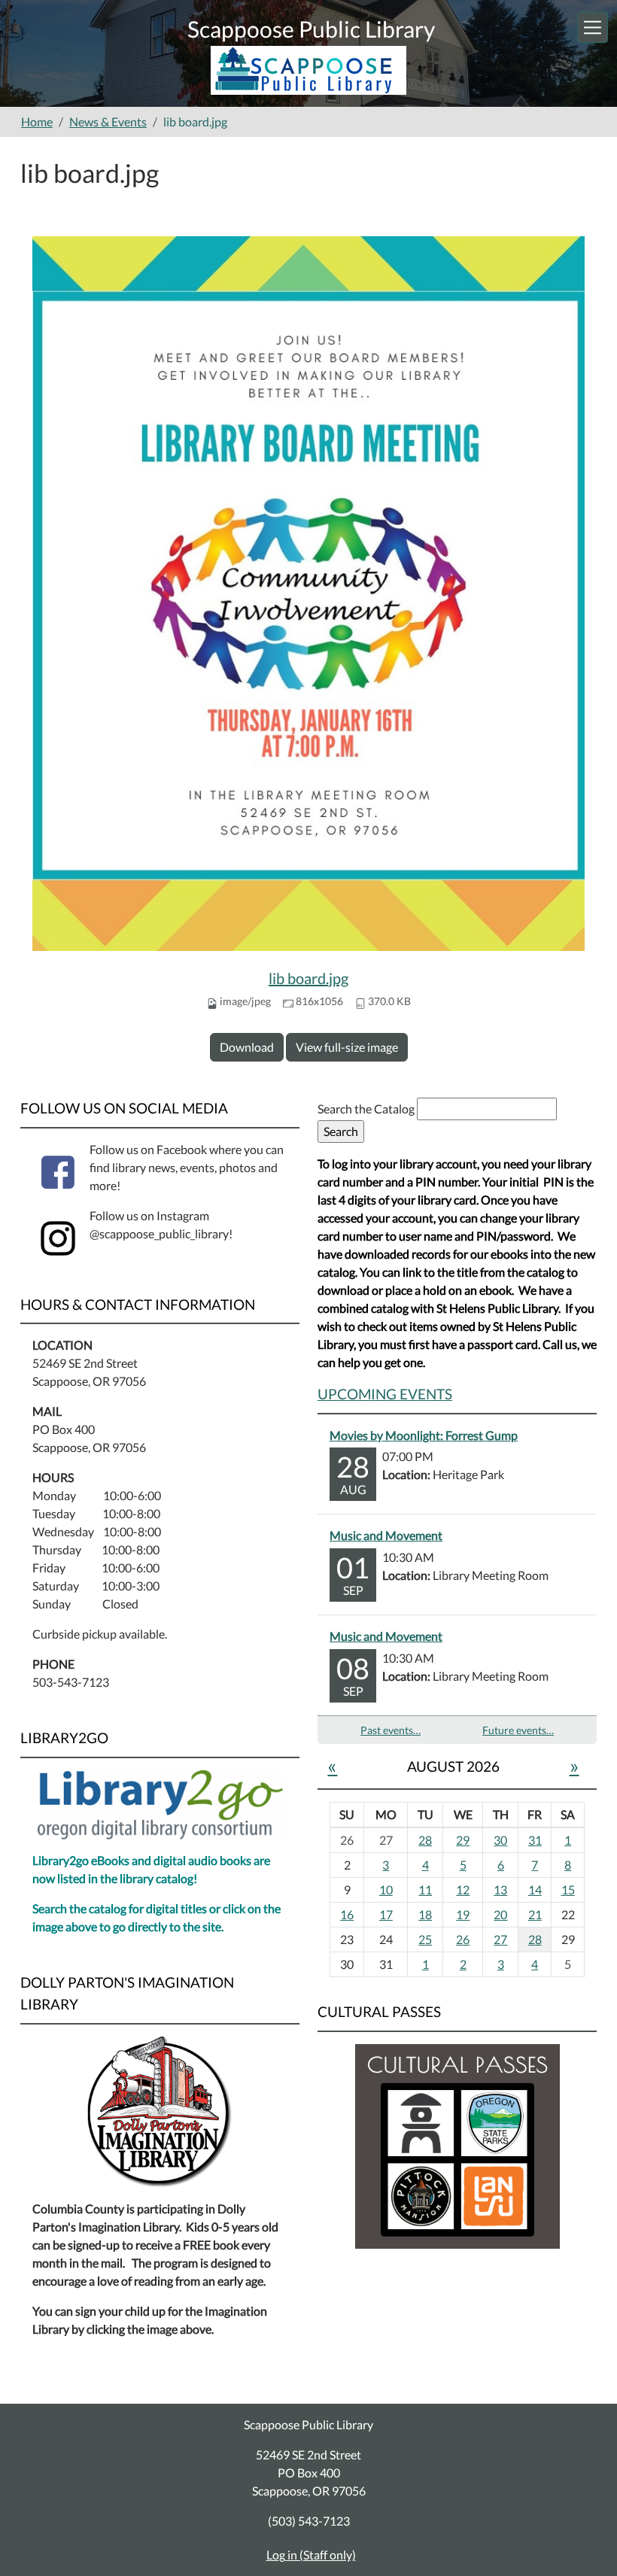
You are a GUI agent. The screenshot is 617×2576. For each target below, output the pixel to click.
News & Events (108, 122)
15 (568, 1889)
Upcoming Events (385, 1394)
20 (500, 1914)
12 (463, 1889)
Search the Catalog (367, 1109)
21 (535, 1914)
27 (500, 1939)
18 (425, 1914)
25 (425, 1939)
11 (425, 1889)
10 (386, 1889)
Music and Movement (386, 1535)
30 (500, 1840)
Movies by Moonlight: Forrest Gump (424, 1435)
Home (37, 122)
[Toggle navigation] (593, 27)
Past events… (391, 1730)
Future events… (518, 1730)
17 (386, 1914)
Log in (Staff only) (311, 2555)
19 (463, 1914)
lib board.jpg (308, 978)
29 (463, 1840)
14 (535, 1889)
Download (247, 1047)
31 (535, 1840)
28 (425, 1840)
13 (500, 1889)
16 (347, 1914)
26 (463, 1939)
